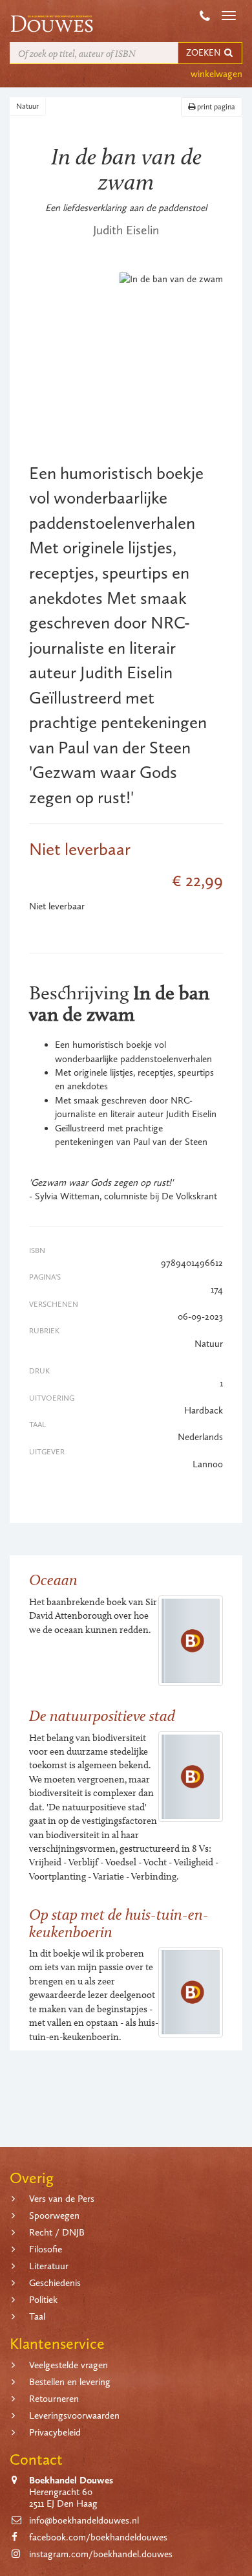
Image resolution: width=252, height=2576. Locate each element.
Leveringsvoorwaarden (74, 2415)
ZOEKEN (204, 53)
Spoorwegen (54, 2215)
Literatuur (49, 2266)
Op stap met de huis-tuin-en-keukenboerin (119, 1923)
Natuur (27, 106)
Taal (37, 2316)
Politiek (43, 2300)
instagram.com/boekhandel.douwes (101, 2554)
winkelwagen (216, 74)
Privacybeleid (55, 2432)
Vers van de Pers (62, 2199)
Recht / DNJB (57, 2232)
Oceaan (53, 1580)
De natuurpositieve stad (102, 1715)
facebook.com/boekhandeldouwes (98, 2537)
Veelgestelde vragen (68, 2365)
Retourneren (54, 2399)
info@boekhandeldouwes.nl (84, 2520)
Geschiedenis (55, 2283)
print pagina (215, 107)
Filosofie (46, 2249)
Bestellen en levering (70, 2382)
